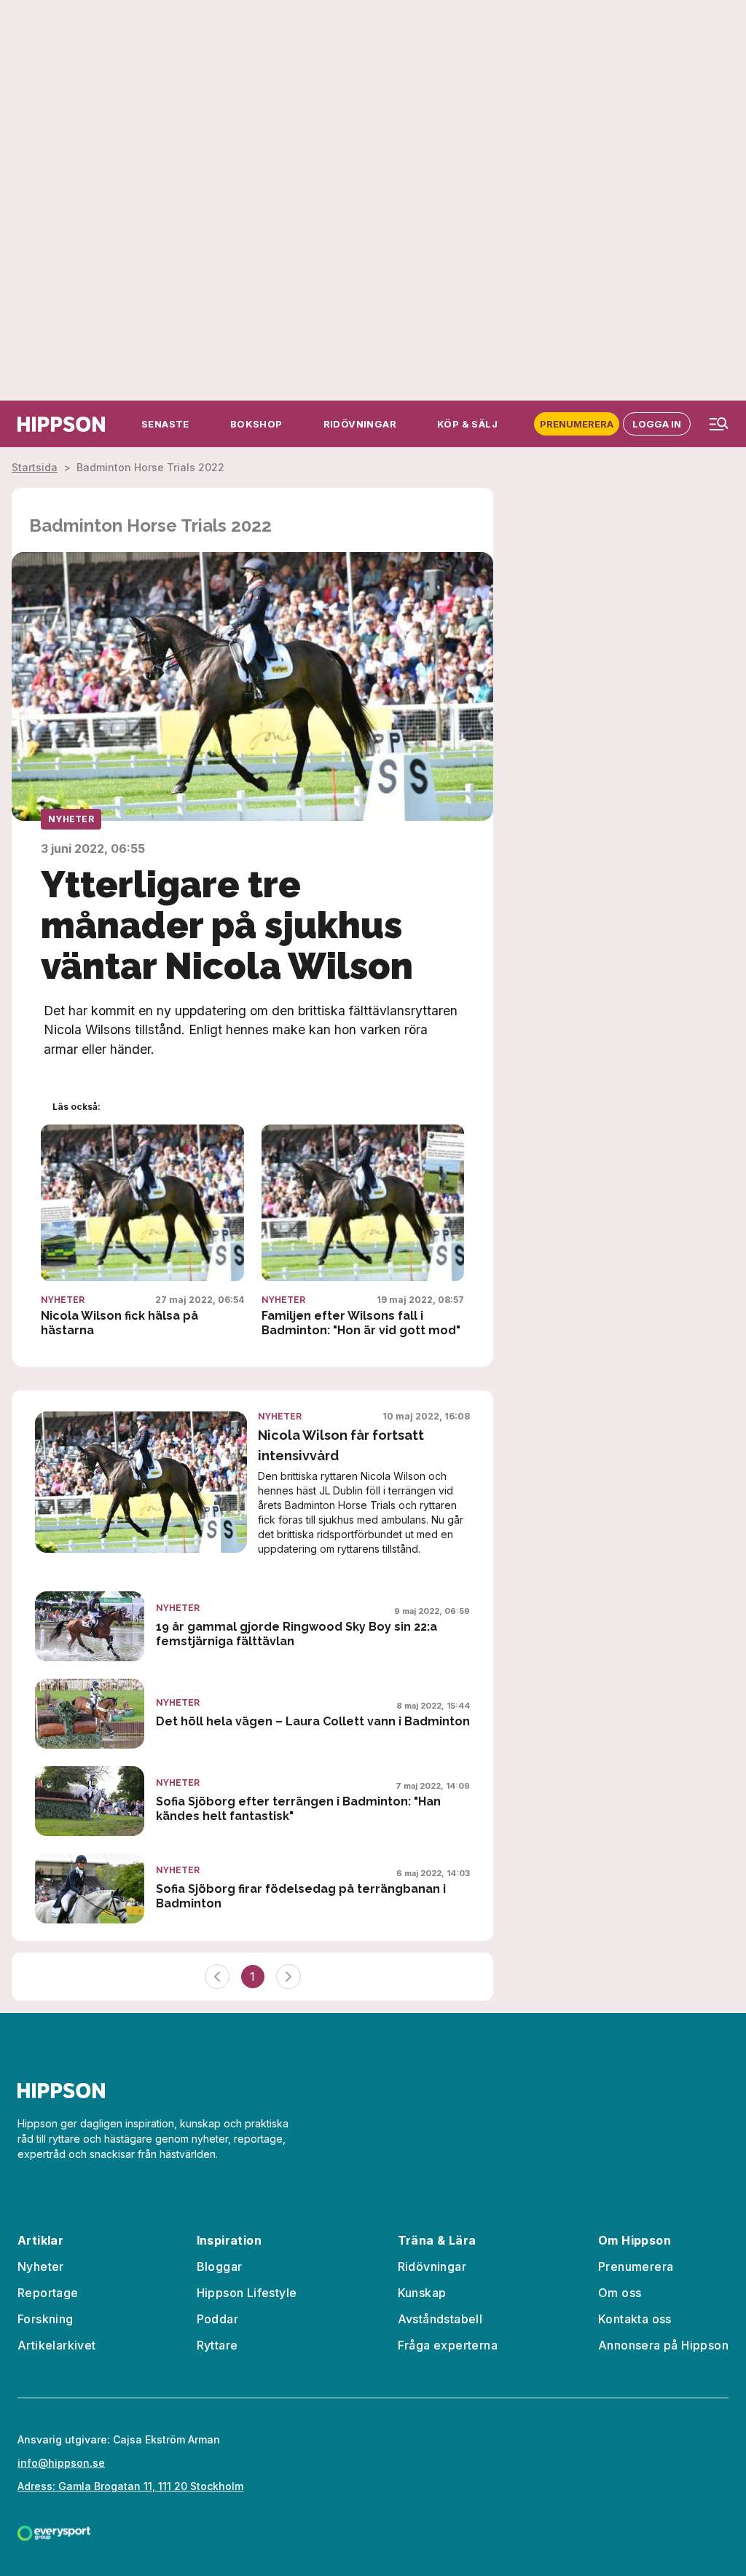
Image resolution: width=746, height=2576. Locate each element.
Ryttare (217, 2345)
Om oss (620, 2293)
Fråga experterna (448, 2345)
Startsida (35, 467)
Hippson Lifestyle (247, 2293)
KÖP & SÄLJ (467, 424)
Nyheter (71, 819)
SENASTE (165, 424)
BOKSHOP (256, 424)
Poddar (217, 2319)
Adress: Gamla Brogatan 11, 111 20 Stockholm (130, 2486)
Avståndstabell (440, 2319)
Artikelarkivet (57, 2345)
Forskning (46, 2319)
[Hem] (61, 424)
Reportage (48, 2293)
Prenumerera (577, 424)
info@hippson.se (61, 2463)
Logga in (657, 424)
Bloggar (220, 2266)
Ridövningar (432, 2266)
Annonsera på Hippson (663, 2345)
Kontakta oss (635, 2319)
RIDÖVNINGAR (360, 424)
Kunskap (422, 2293)
